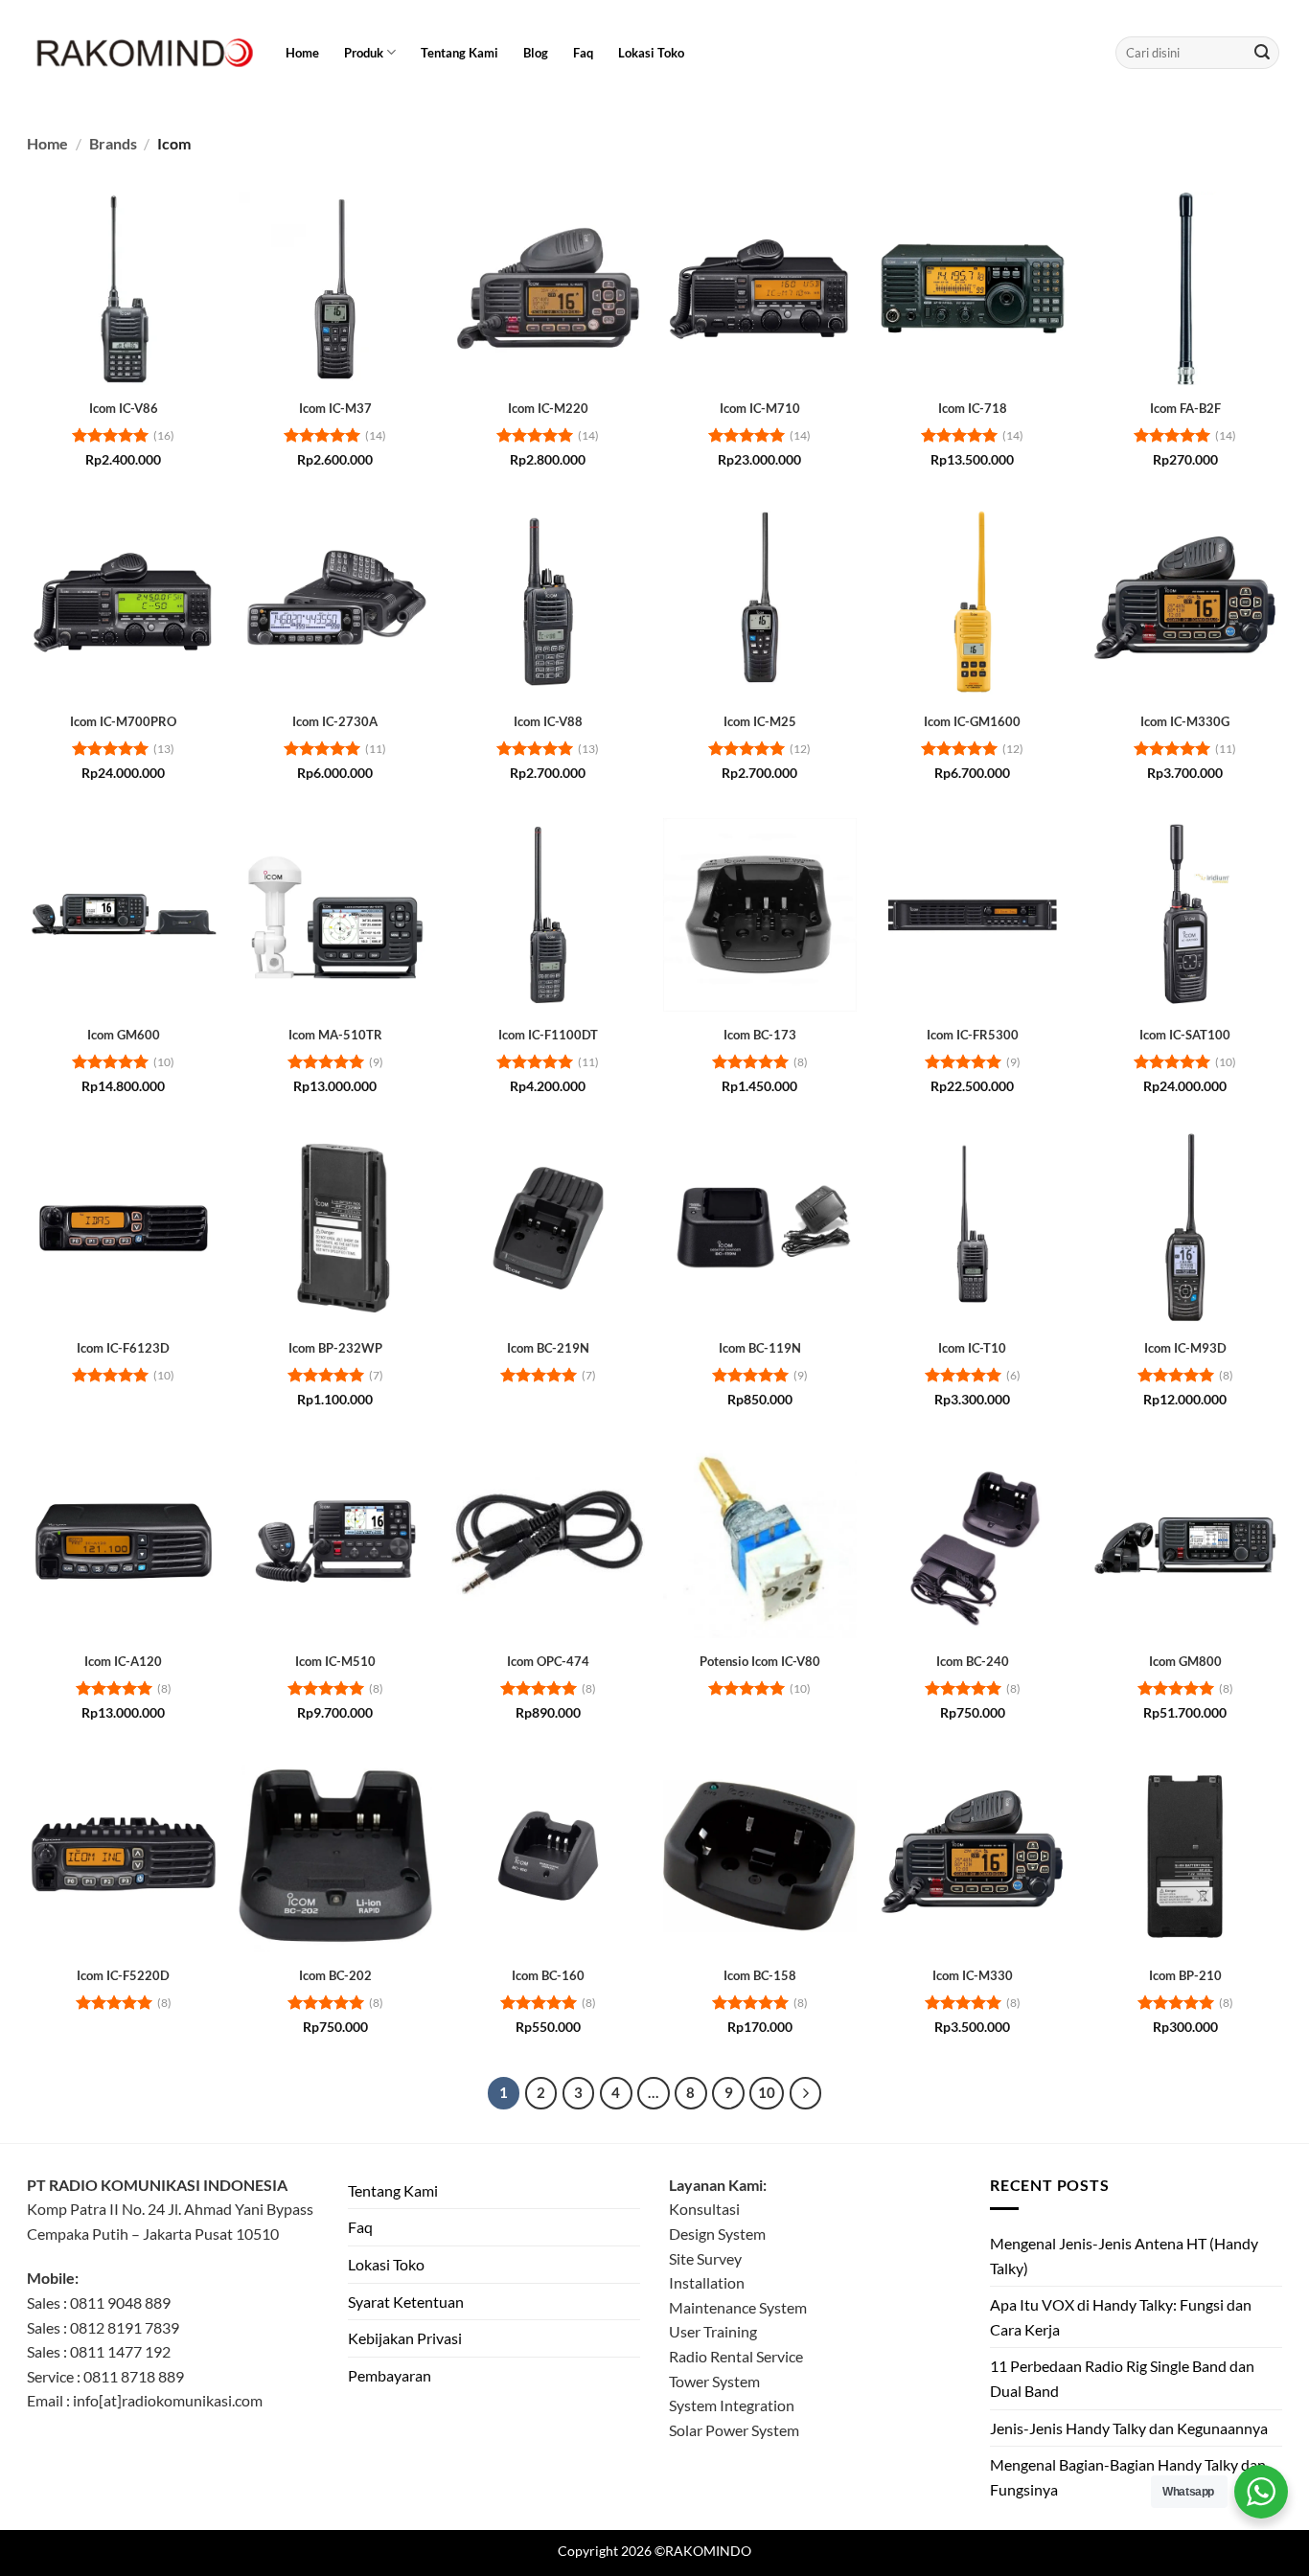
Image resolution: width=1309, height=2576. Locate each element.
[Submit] (1262, 53)
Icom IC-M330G (1185, 721)
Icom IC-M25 (760, 721)
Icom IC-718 (973, 408)
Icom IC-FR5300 (973, 1035)
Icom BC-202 (335, 1975)
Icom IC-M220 (548, 408)
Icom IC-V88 (548, 721)
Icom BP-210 (1185, 1975)
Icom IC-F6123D (123, 1348)
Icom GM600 (124, 1035)
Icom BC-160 (548, 1975)
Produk (364, 53)
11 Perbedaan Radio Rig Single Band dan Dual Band (1122, 2378)
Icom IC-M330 (973, 1975)
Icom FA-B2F (1185, 408)
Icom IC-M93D (1185, 1348)
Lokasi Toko (651, 53)
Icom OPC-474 (548, 1661)
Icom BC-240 (973, 1661)
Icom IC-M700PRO (123, 721)
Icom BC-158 (760, 1975)
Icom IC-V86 (124, 408)
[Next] (806, 2093)
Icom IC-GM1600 (972, 721)
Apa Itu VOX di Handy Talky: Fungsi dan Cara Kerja (1121, 2317)
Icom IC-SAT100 (1185, 1035)
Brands (113, 143)
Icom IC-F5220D (123, 1975)
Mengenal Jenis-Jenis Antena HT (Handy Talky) (1124, 2256)
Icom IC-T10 (972, 1348)
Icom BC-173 (760, 1035)
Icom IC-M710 (760, 408)
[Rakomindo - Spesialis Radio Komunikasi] (142, 53)
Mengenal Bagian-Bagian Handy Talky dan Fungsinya (1128, 2477)
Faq (583, 53)
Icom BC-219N (548, 1348)
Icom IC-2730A (335, 721)
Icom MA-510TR (335, 1035)
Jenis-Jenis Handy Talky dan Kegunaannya (1129, 2428)
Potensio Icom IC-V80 (760, 1661)
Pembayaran (390, 2375)
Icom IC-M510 (335, 1661)
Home (302, 53)
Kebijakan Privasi (405, 2338)
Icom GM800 (1185, 1661)
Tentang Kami (459, 53)
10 (767, 2092)
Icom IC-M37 (335, 408)
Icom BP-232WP (335, 1348)
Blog (536, 53)
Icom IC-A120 (123, 1661)
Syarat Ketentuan (406, 2302)
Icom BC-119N (760, 1348)
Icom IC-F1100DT (548, 1035)
